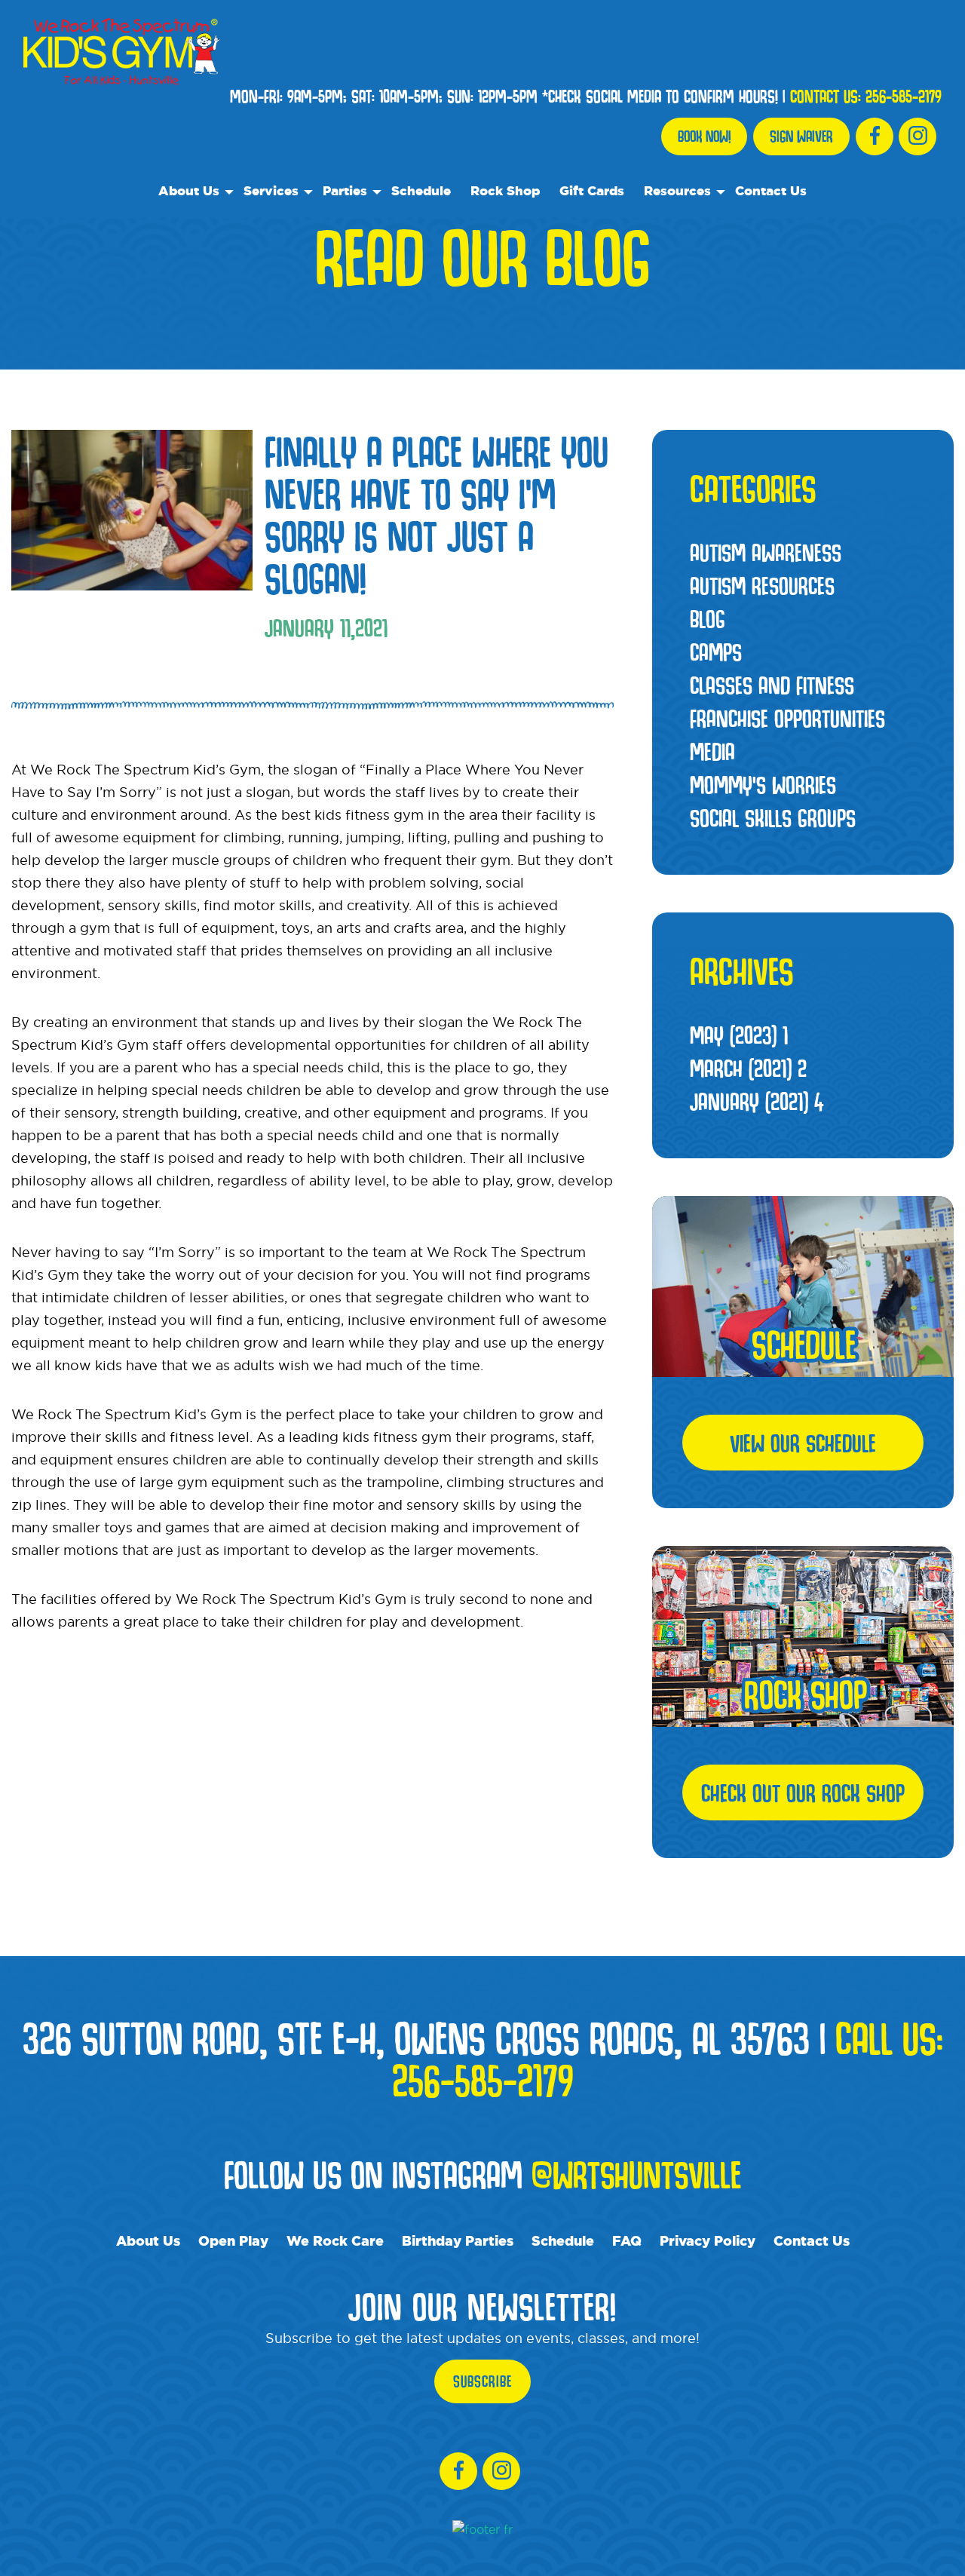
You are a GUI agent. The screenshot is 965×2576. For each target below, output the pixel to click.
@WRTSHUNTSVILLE (636, 2174)
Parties (345, 190)
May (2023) (739, 1035)
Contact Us (771, 190)
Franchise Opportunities (787, 718)
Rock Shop (505, 190)
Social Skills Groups (773, 817)
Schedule (421, 190)
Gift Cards (592, 190)
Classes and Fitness (772, 685)
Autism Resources (762, 585)
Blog (708, 618)
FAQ (627, 2240)
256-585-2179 (904, 97)
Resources (677, 190)
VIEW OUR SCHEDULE (803, 1443)
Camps (716, 652)
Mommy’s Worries (763, 784)
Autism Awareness (766, 552)
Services (271, 190)
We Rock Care (335, 2240)
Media (712, 751)
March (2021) (748, 1068)
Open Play (233, 2240)
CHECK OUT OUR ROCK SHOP (803, 1792)
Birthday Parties (458, 2240)
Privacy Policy (708, 2240)
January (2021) (757, 1101)
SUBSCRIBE (482, 2381)
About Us (189, 190)
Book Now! (704, 136)
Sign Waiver (801, 136)
